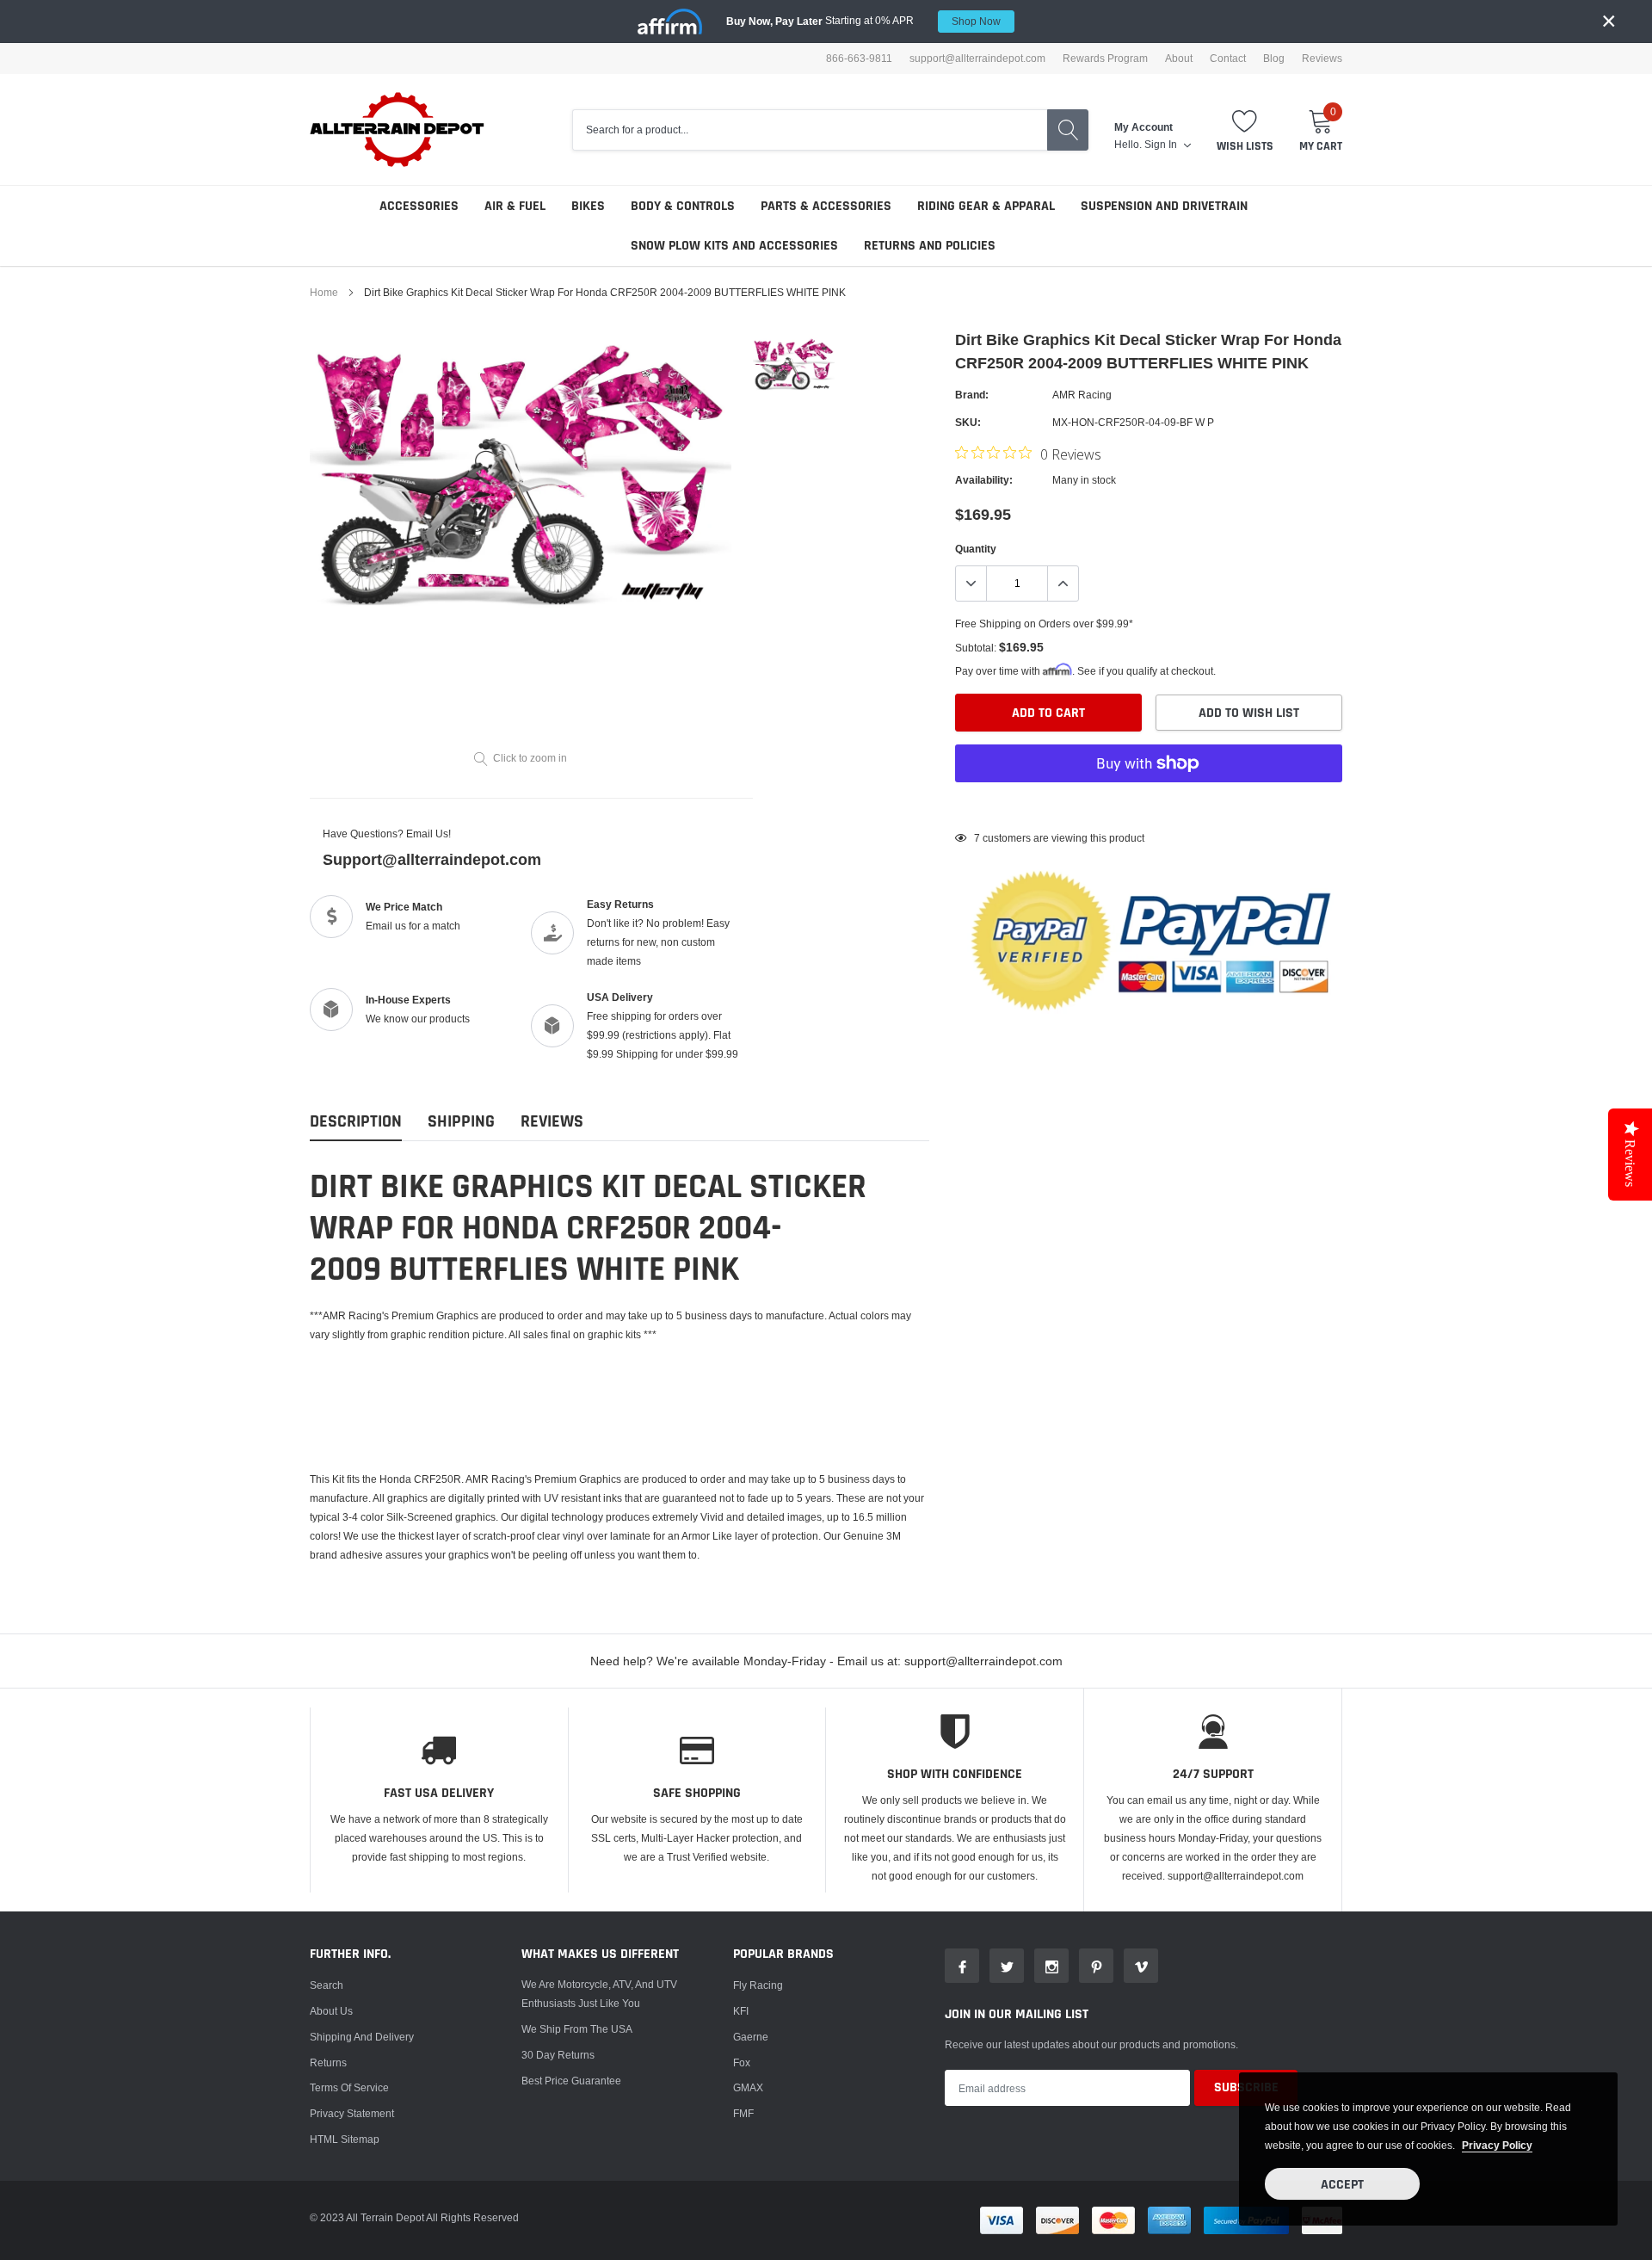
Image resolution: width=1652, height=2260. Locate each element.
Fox (742, 2062)
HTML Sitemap (345, 2139)
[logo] (398, 130)
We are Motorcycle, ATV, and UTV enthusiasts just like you (599, 1994)
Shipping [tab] (461, 1122)
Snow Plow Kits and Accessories (734, 246)
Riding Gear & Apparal (986, 206)
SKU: (968, 422)
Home (324, 292)
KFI (741, 2011)
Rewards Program (1105, 59)
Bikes (588, 206)
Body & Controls (683, 206)
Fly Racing (758, 1985)
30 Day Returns (558, 2055)
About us (331, 2011)
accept (1342, 2185)
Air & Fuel (515, 206)
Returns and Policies (930, 246)
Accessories (419, 206)
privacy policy (1497, 2145)
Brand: (972, 395)
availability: (984, 480)
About (1179, 59)
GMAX (748, 2087)
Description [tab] (356, 1122)
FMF (743, 2113)
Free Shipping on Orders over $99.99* (1044, 624)
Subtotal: (976, 648)
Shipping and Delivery (362, 2037)
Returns (328, 2062)
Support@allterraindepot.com (432, 859)
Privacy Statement (352, 2113)
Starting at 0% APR (863, 21)
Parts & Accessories (826, 206)
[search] (1068, 130)
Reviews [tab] (552, 1122)
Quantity (976, 549)
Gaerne (751, 2037)
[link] (794, 364)
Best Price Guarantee (571, 2081)
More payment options (1149, 806)
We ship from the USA (577, 2029)
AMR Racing (1082, 395)
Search (327, 1985)
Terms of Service (349, 2087)
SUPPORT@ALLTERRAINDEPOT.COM (977, 59)
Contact (1228, 59)
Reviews (1322, 59)
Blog (1274, 59)
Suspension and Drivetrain (1164, 206)
